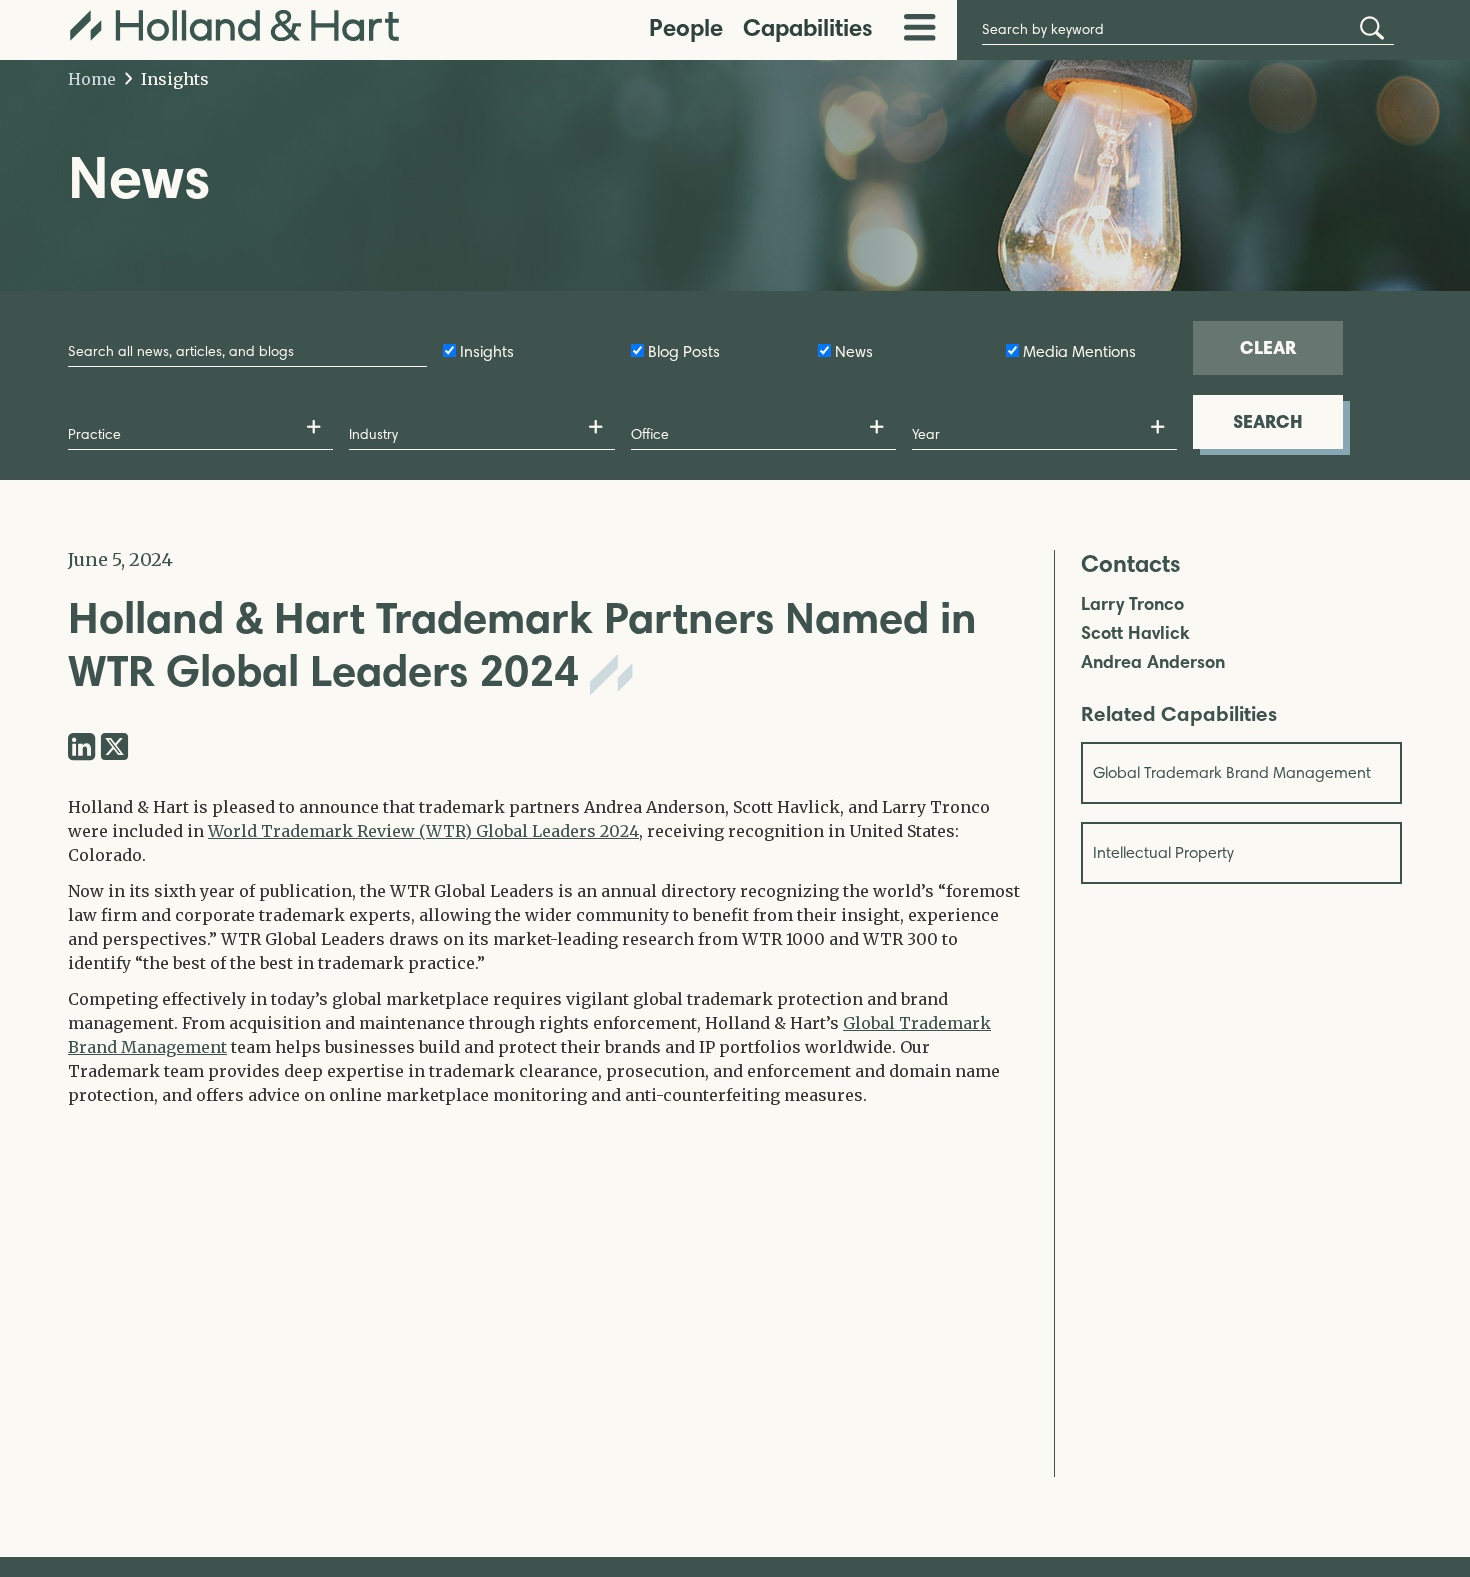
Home (92, 79)
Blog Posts (684, 351)
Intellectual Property (1163, 852)
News (854, 351)
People (686, 27)
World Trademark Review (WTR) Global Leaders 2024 (423, 831)
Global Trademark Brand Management (1232, 772)
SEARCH (1268, 421)
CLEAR (1268, 347)
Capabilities (808, 27)
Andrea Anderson (1153, 662)
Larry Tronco (1132, 604)
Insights (173, 79)
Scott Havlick (1135, 633)
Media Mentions (1079, 351)
